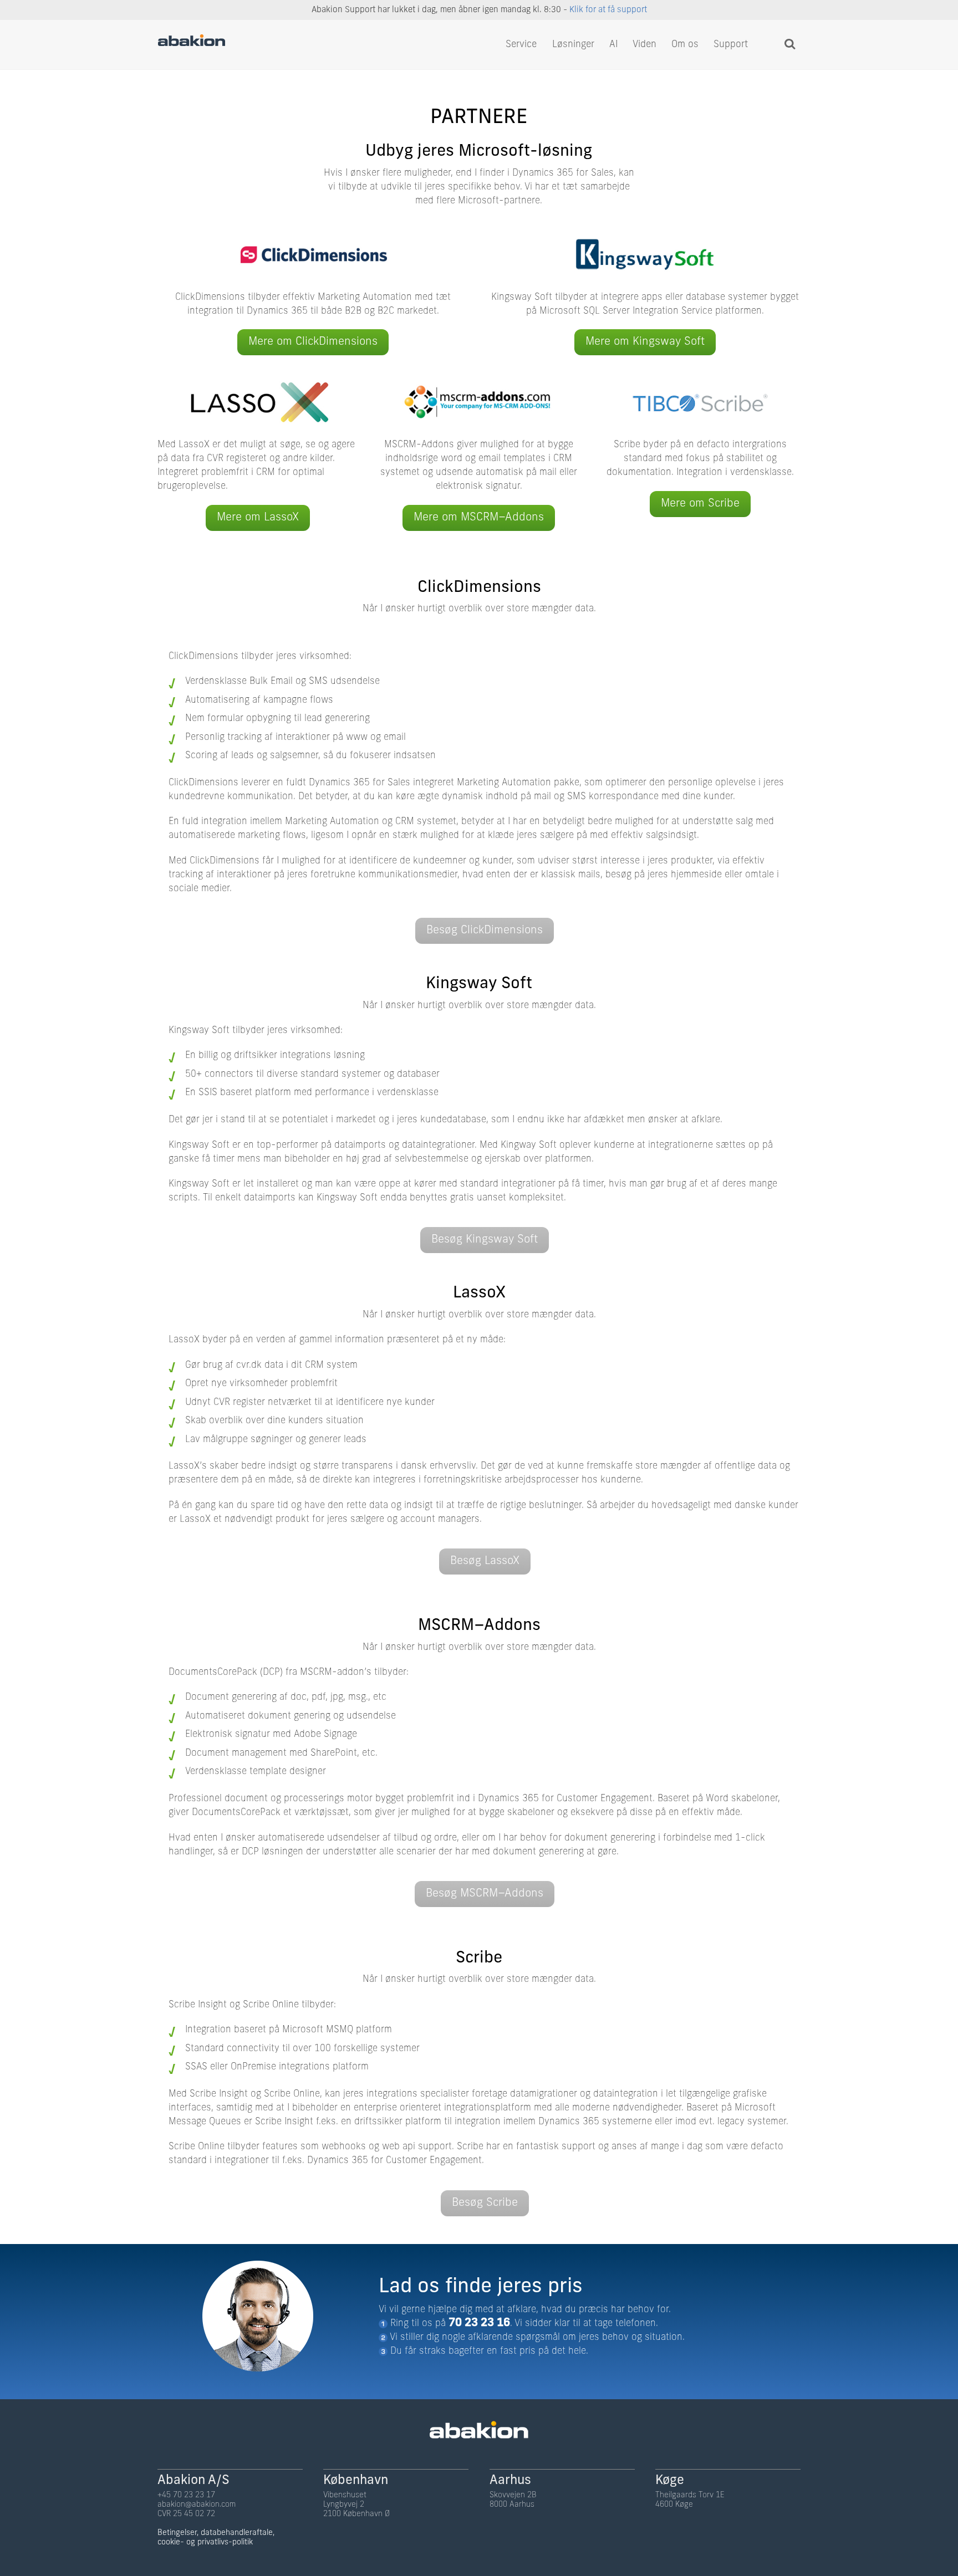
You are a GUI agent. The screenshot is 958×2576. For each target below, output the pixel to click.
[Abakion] (192, 44)
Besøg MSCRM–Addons (485, 1894)
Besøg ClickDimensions (485, 931)
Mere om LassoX (258, 518)
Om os (685, 45)
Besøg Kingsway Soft (485, 1240)
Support (731, 45)
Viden (644, 45)
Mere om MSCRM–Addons (479, 518)
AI (614, 45)
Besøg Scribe (485, 2203)
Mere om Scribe (700, 504)
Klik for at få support (608, 10)
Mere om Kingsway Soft (645, 342)
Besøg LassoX (485, 1561)
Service (521, 45)
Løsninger (573, 45)
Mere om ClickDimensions (313, 342)
